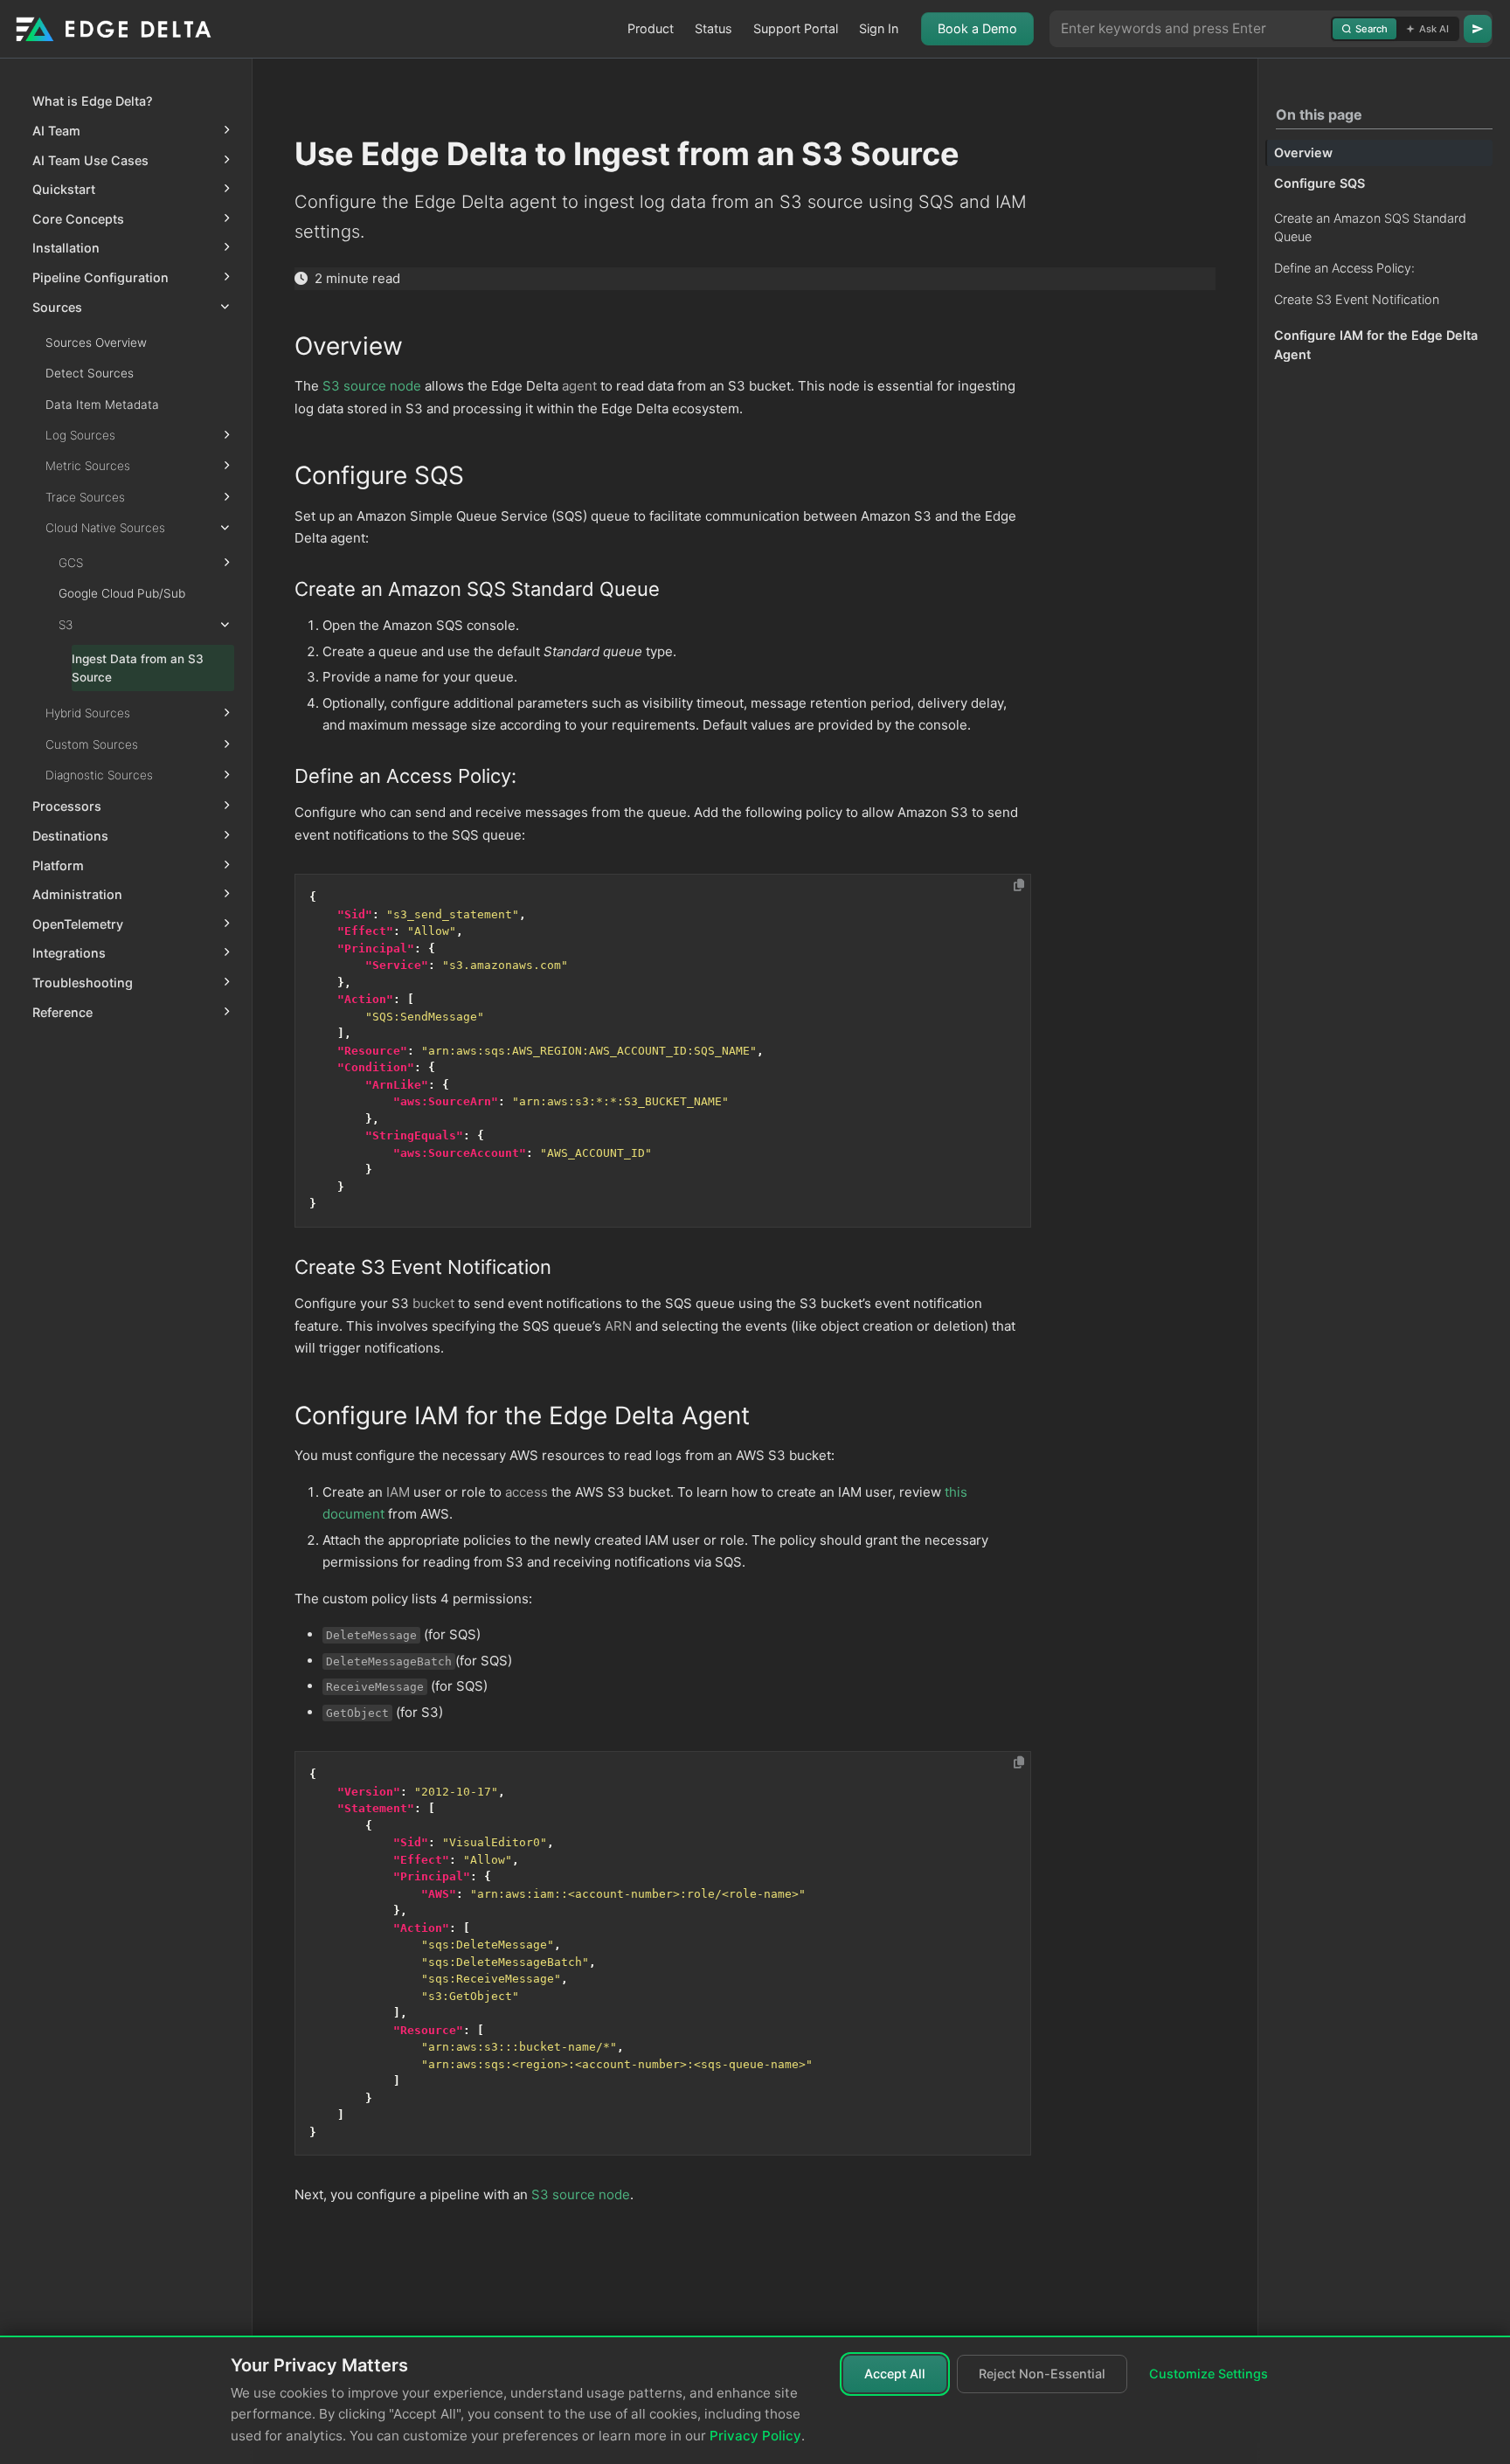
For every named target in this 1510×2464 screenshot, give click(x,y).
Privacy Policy (755, 2436)
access (526, 1492)
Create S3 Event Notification (1357, 299)
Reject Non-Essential (1042, 2374)
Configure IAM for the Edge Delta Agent (1376, 346)
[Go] (1478, 29)
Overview (1303, 152)
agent (579, 386)
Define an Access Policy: (1344, 268)
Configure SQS (1320, 184)
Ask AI (1434, 29)
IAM (398, 1492)
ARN (618, 1326)
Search (1371, 29)
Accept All (895, 2374)
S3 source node (372, 386)
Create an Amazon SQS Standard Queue (1370, 228)
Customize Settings (1209, 2374)
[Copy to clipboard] (1019, 885)
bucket (433, 1303)
